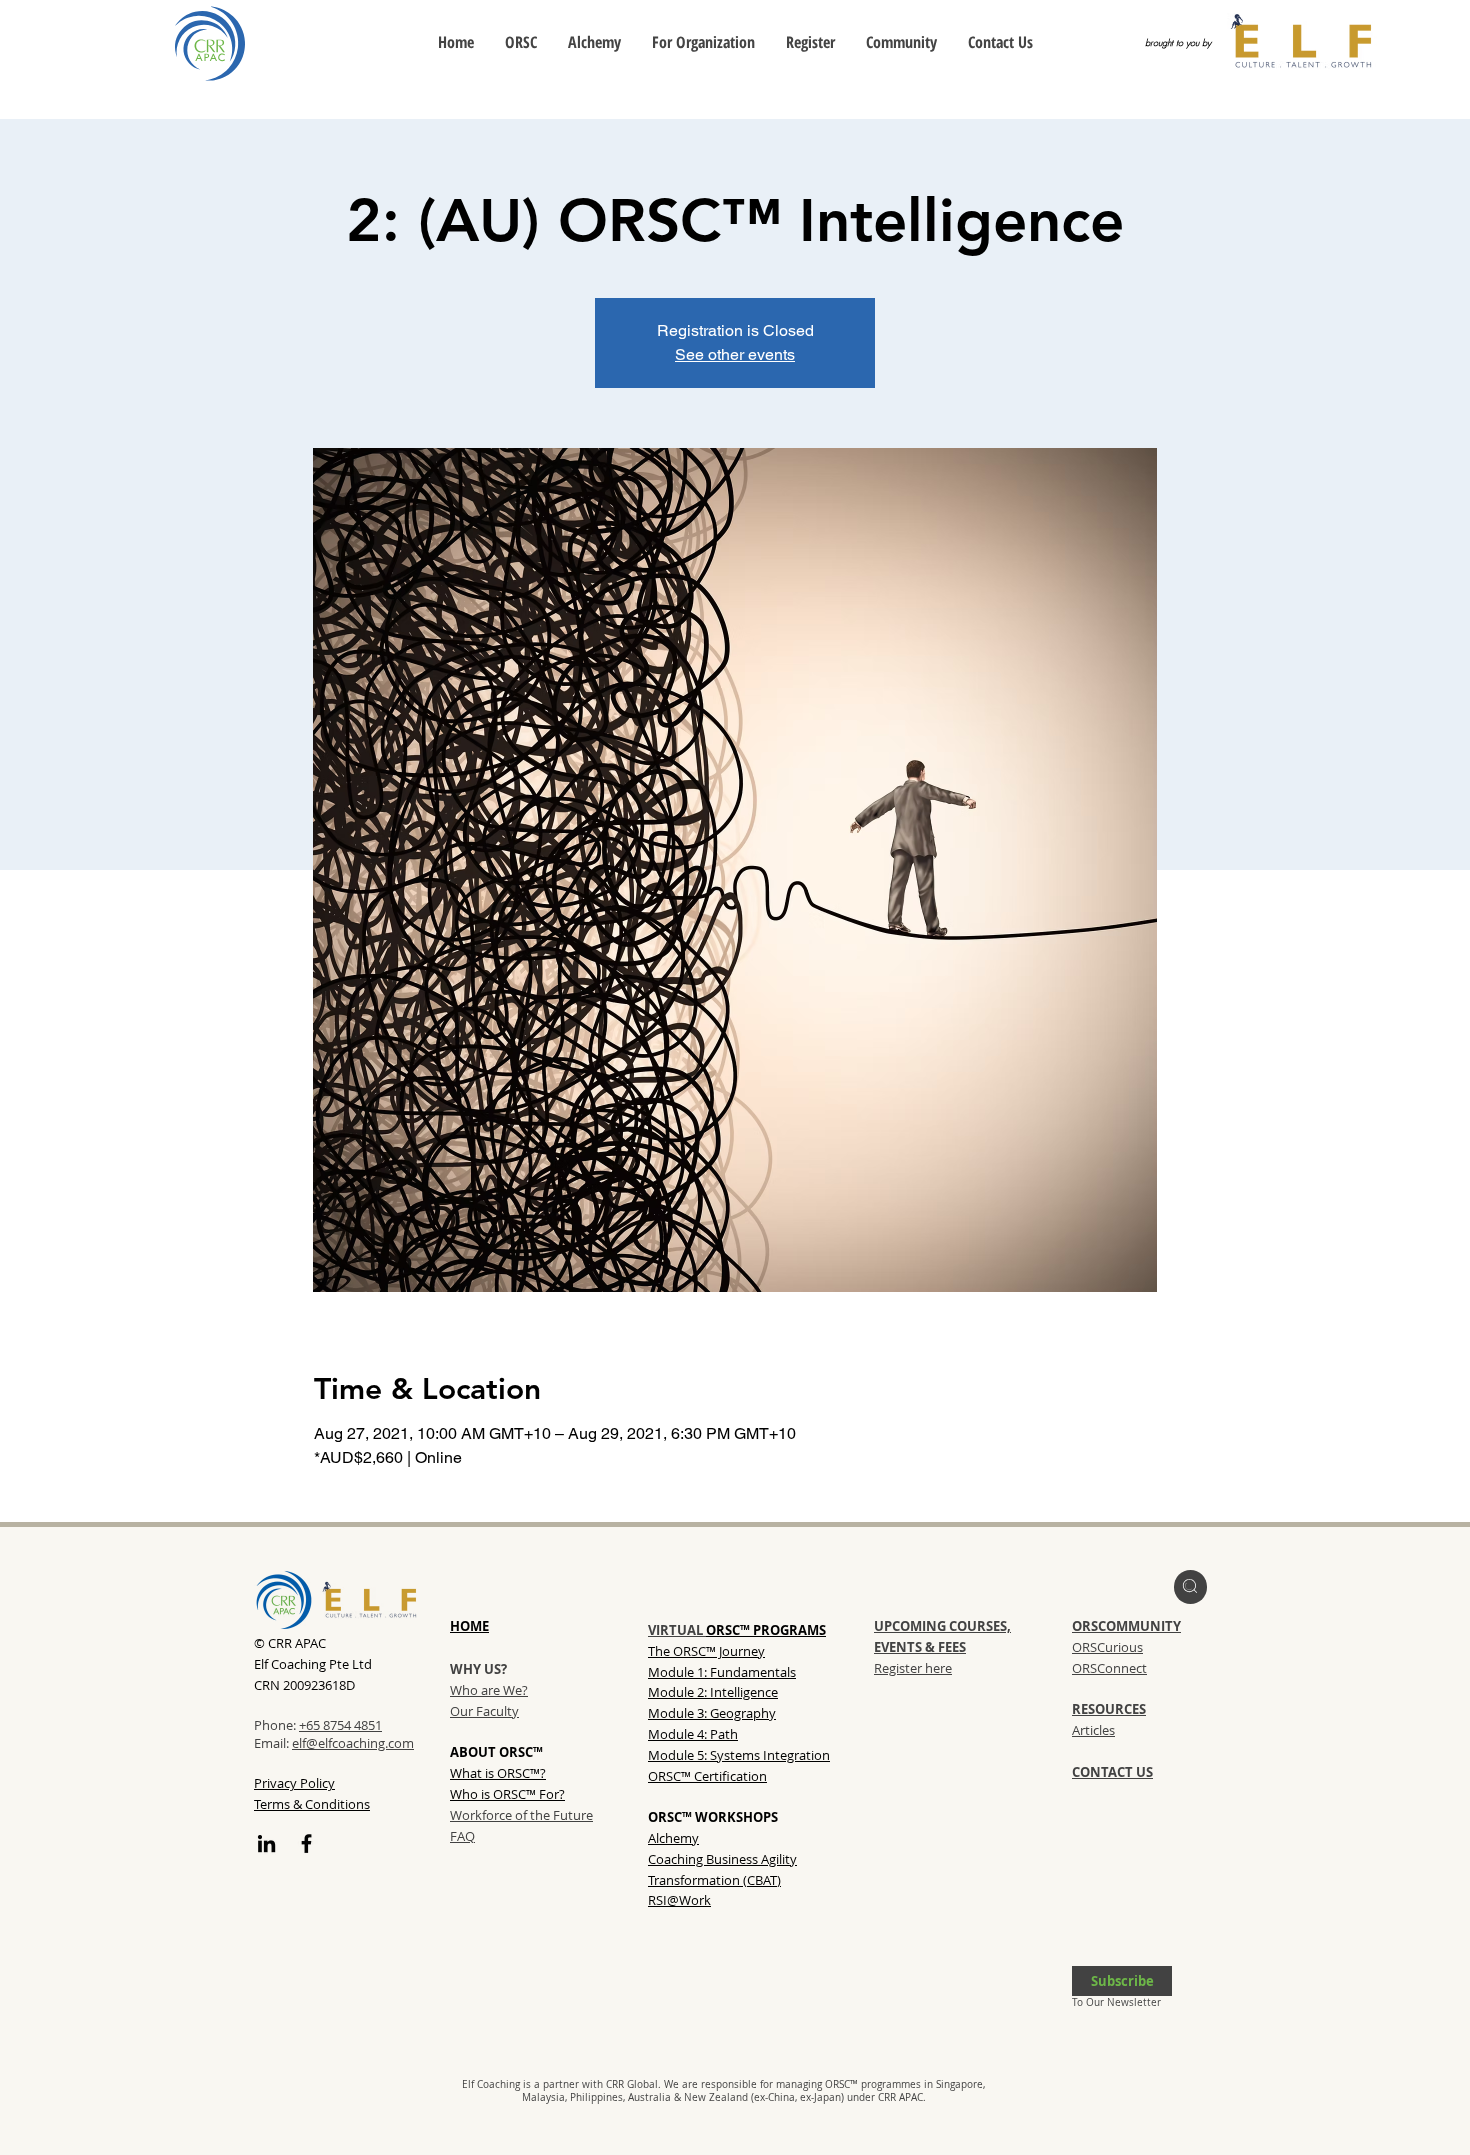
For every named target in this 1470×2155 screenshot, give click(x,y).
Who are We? (489, 1690)
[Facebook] (306, 1843)
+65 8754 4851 (340, 1725)
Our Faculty (484, 1711)
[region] (1190, 1587)
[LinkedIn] (266, 1843)
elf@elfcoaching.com (353, 1743)
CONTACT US (1112, 1772)
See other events (735, 354)
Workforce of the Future (521, 1815)
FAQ (462, 1836)
